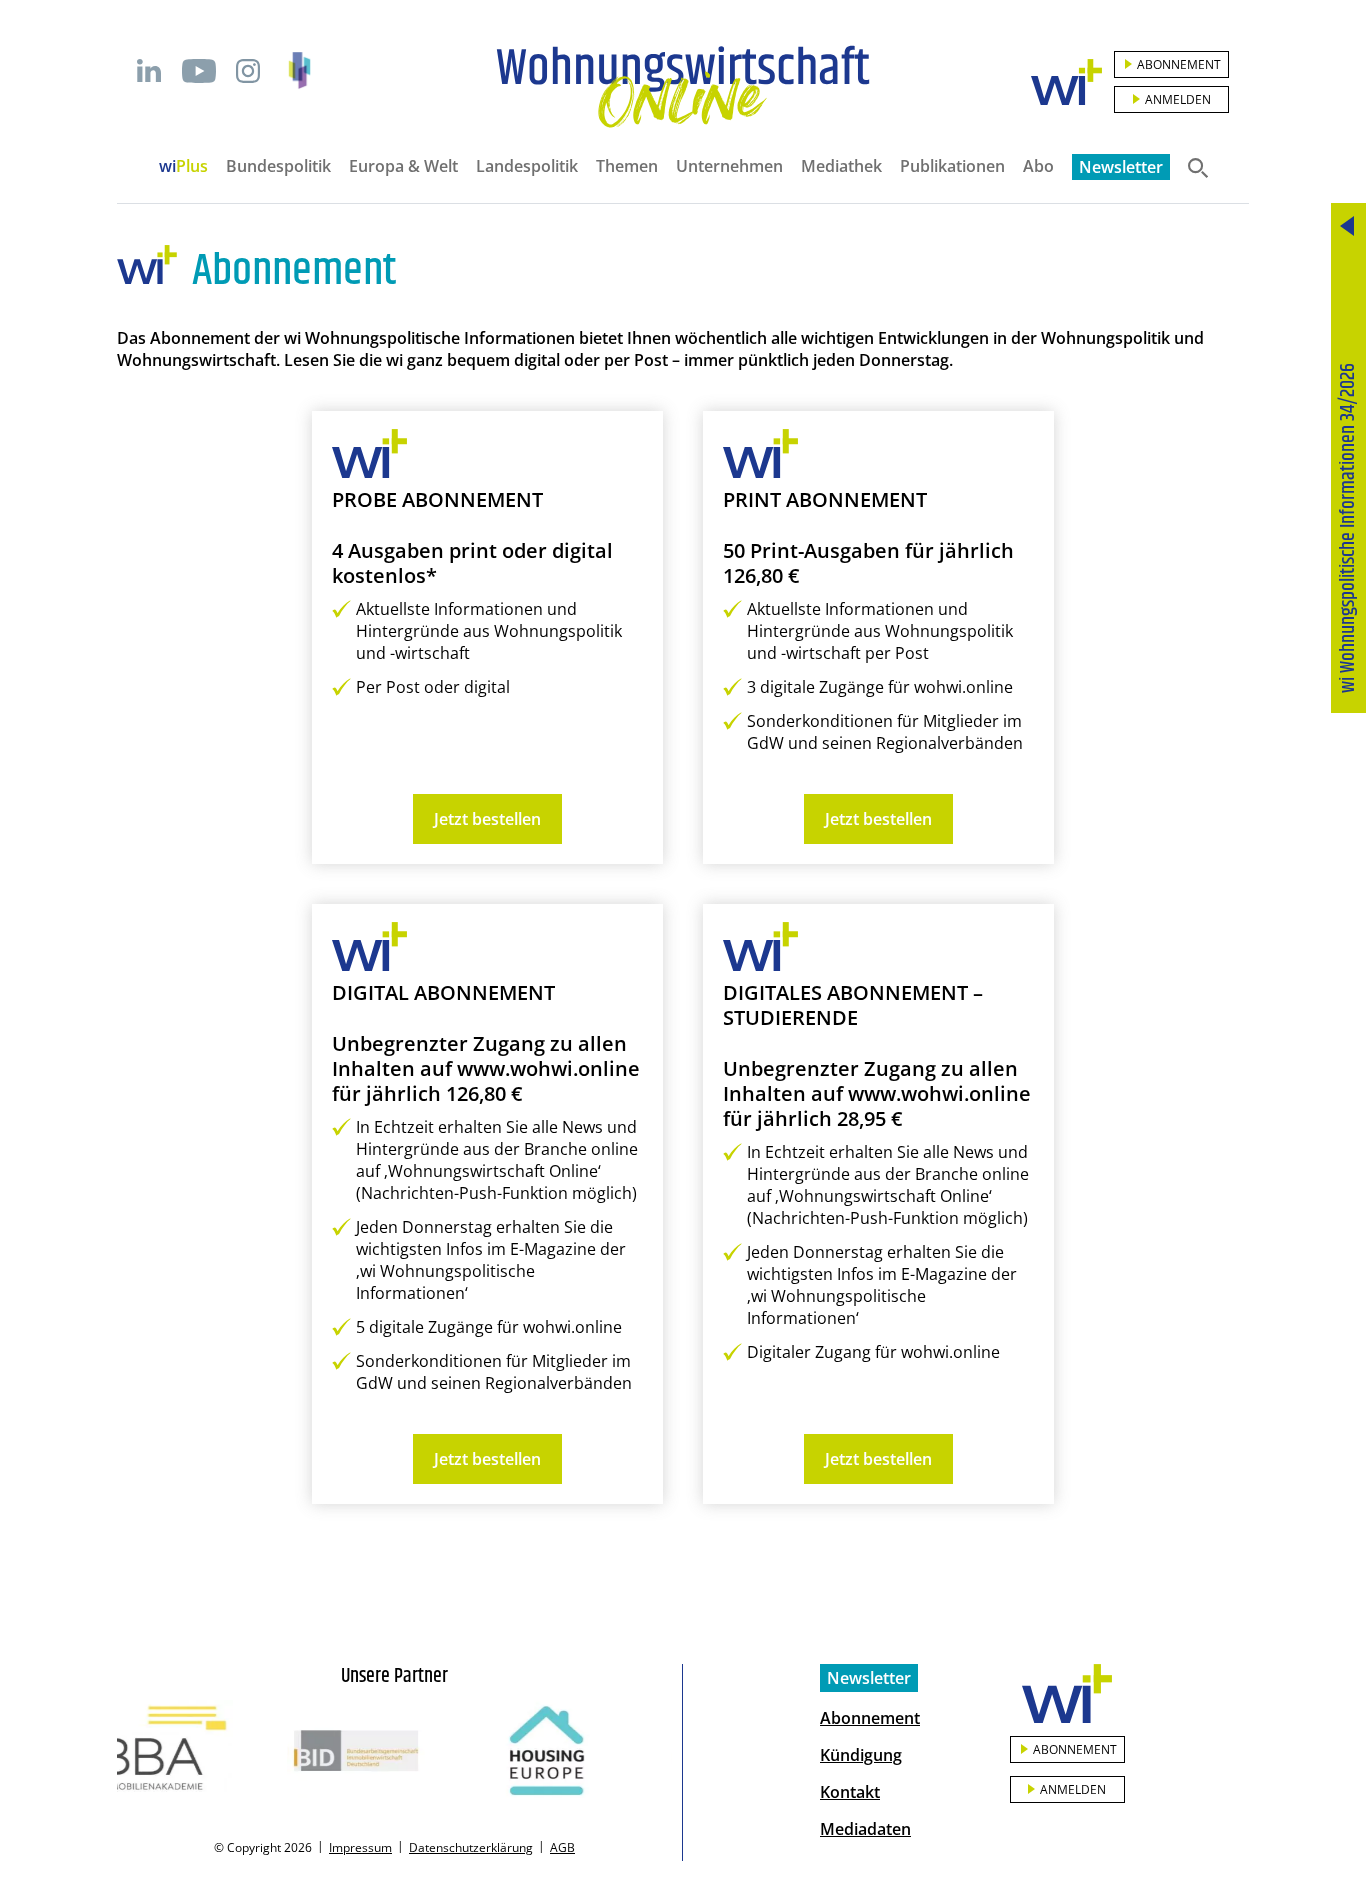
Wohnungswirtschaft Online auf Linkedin (149, 71)
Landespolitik (527, 166)
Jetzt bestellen (487, 819)
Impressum (360, 1847)
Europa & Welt (403, 166)
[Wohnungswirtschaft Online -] (683, 87)
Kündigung (861, 1755)
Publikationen (952, 166)
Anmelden (1178, 99)
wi (183, 166)
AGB (562, 1847)
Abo (1038, 166)
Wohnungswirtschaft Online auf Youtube (198, 71)
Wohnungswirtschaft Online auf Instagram (248, 71)
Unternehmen (729, 166)
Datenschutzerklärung (471, 1847)
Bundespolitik (278, 166)
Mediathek (841, 166)
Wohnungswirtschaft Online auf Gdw (299, 70)
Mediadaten (865, 1829)
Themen (627, 166)
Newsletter (1121, 167)
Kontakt (850, 1792)
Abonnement (1179, 64)
